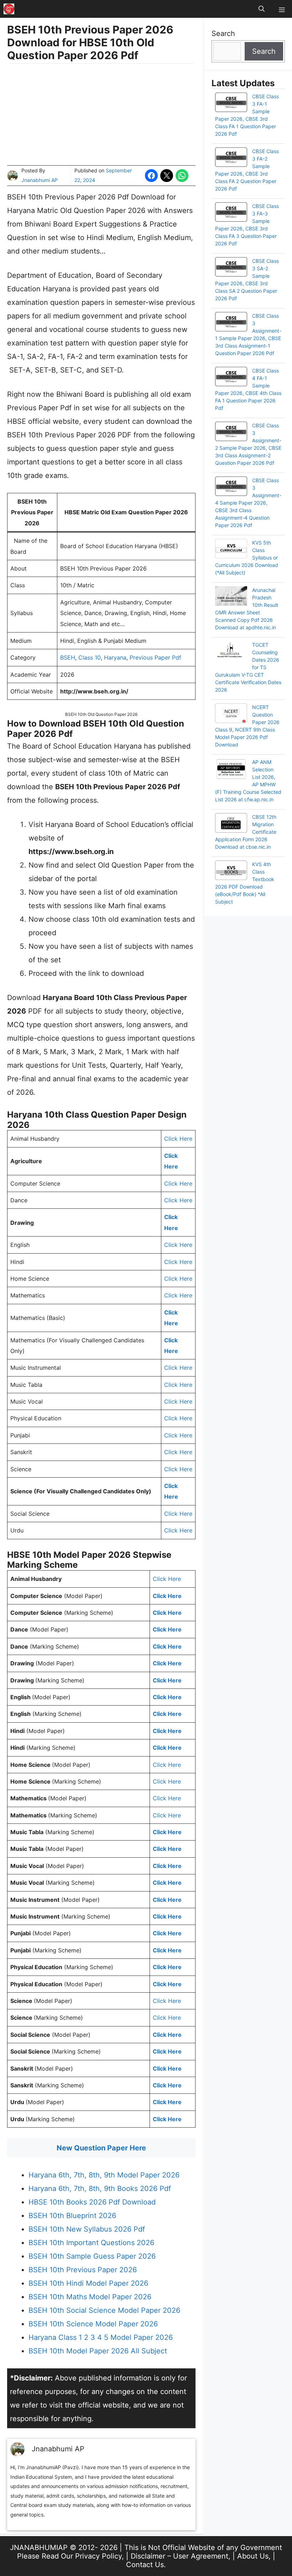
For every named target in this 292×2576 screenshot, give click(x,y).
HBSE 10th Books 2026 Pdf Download (92, 2202)
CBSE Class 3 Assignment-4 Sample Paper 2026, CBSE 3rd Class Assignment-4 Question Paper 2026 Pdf (248, 503)
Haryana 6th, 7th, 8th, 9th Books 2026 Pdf (100, 2189)
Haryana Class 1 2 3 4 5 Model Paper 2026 (101, 2337)
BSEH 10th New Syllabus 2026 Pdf (87, 2229)
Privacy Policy (98, 2556)
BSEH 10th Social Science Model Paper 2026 (104, 2310)
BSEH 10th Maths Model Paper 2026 (90, 2297)
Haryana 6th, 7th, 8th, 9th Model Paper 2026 (104, 2175)
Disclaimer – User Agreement (179, 2556)
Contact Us (145, 2565)
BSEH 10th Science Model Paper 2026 (93, 2324)
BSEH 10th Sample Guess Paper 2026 (92, 2256)
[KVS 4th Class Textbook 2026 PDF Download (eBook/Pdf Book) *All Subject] (231, 871)
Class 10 (90, 657)
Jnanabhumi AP (40, 180)
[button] (262, 9)
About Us (253, 2556)
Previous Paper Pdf (155, 657)
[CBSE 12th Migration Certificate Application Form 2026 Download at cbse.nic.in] (231, 824)
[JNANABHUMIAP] (9, 9)
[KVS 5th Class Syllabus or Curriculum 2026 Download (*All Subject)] (231, 550)
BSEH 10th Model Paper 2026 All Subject (98, 2351)
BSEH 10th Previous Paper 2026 (83, 2270)
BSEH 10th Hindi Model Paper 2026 (88, 2283)
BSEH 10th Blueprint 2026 (72, 2216)
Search (223, 33)
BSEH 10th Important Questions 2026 (91, 2243)
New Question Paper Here (101, 2148)
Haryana (115, 657)
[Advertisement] (101, 115)
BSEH (68, 657)
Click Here (178, 1139)
